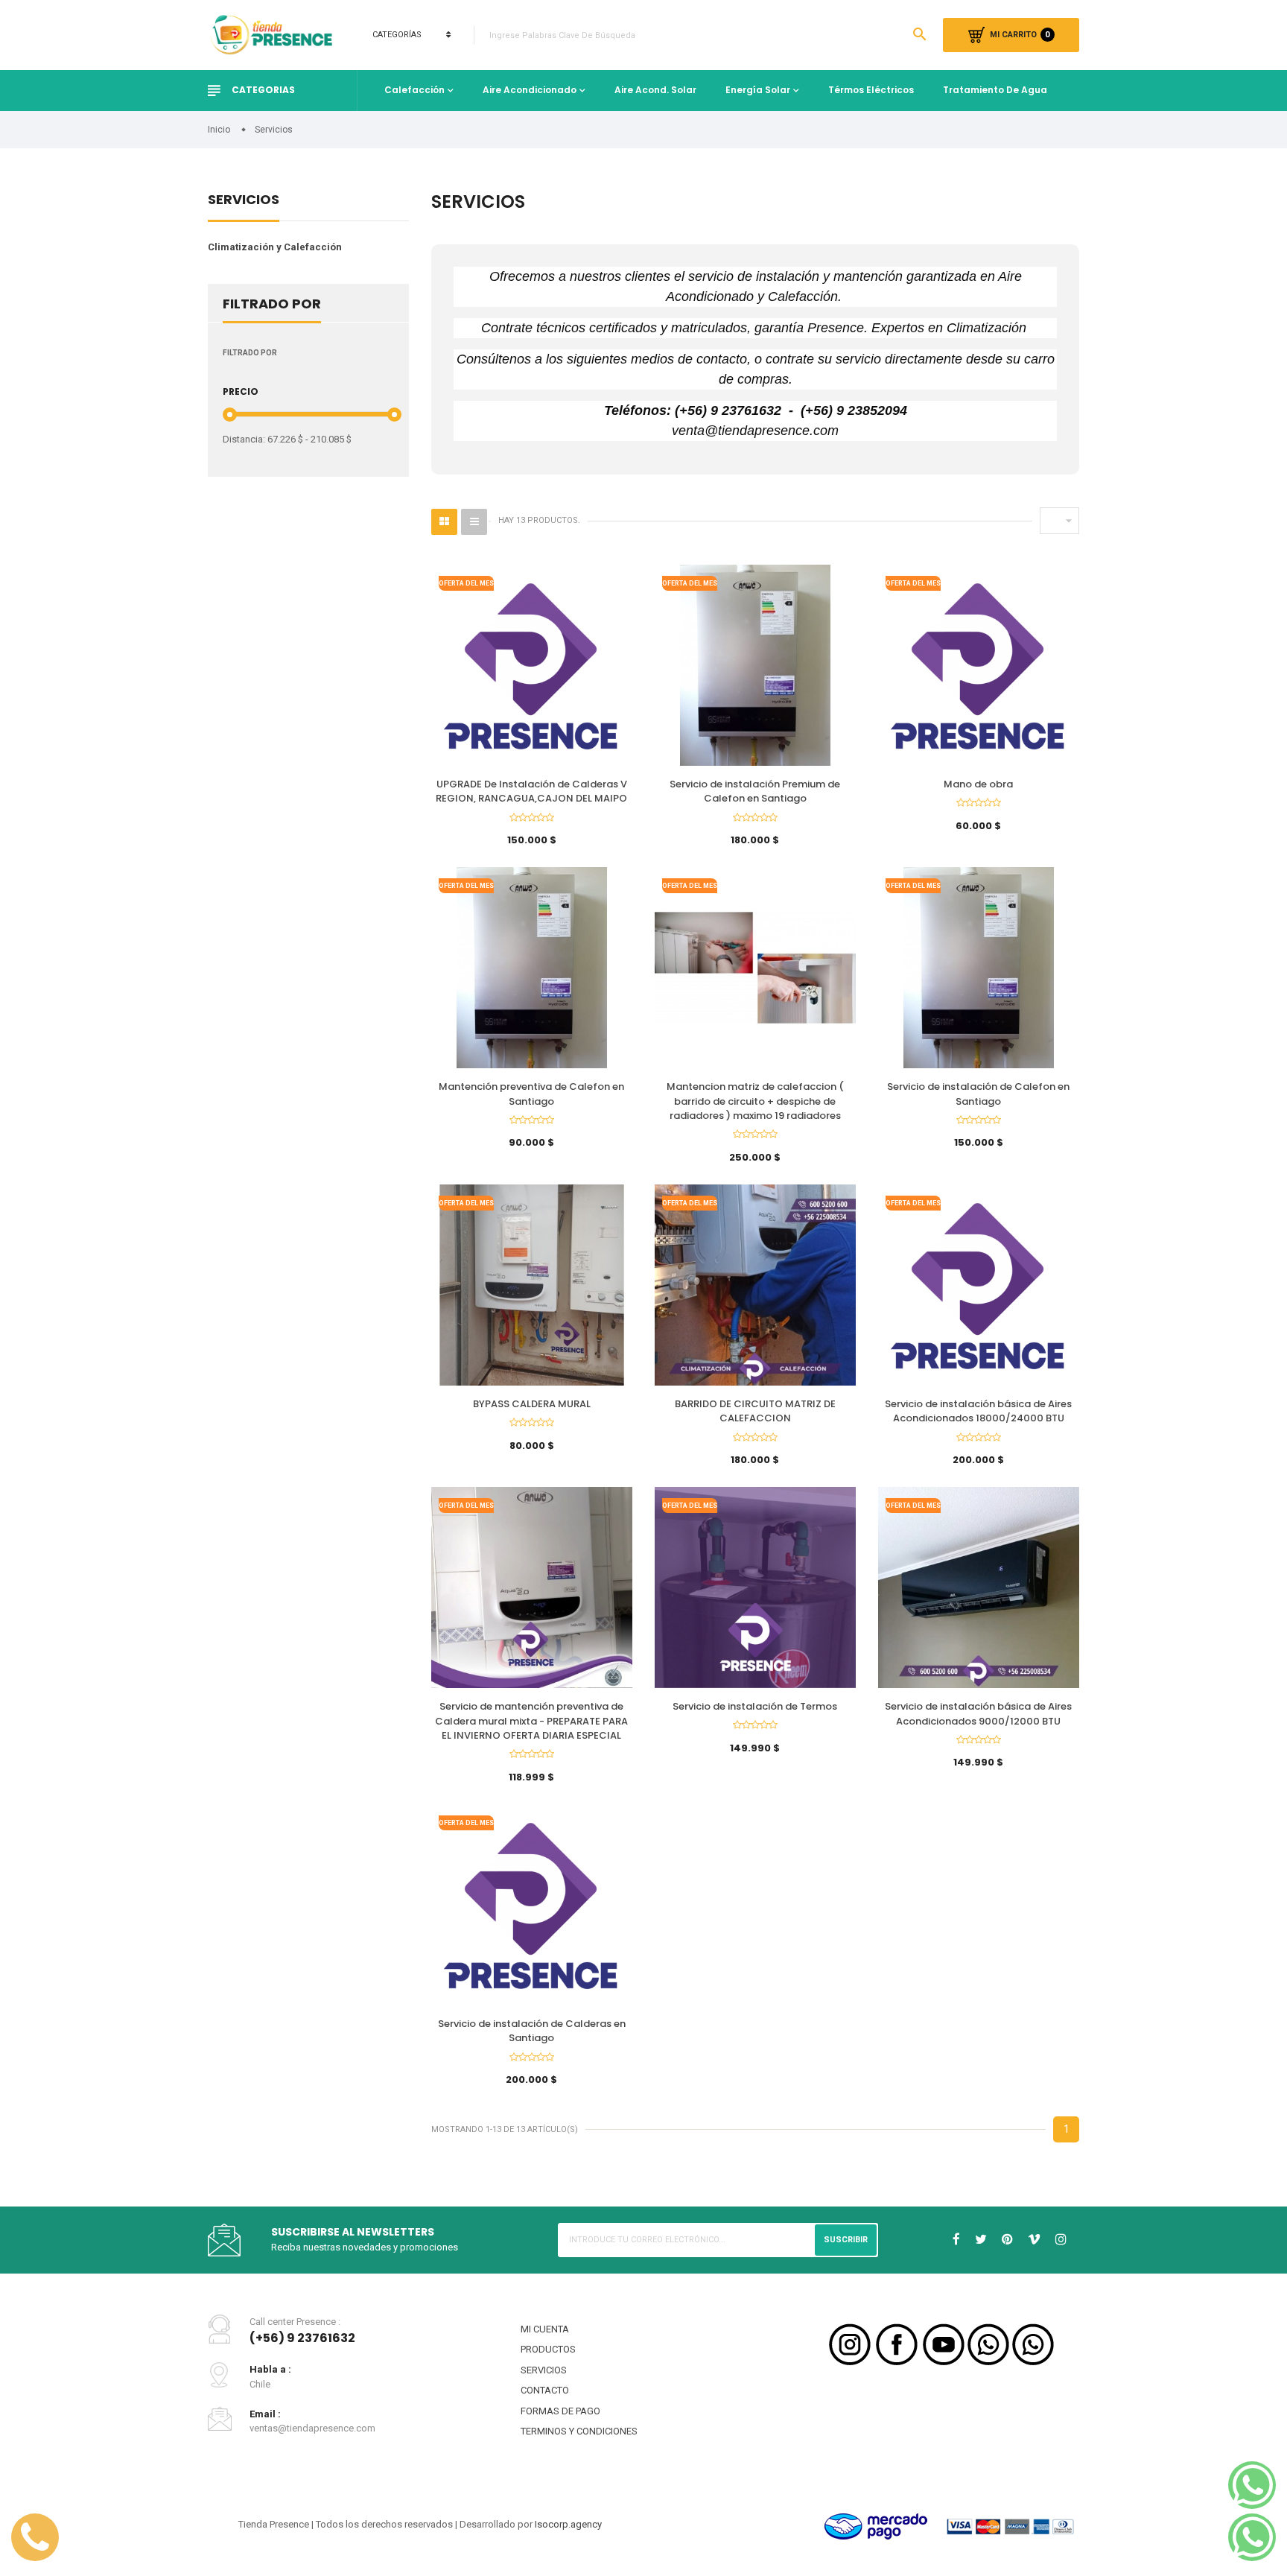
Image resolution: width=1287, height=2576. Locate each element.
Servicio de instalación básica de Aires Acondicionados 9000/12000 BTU (978, 1714)
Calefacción (414, 90)
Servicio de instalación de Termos (755, 1706)
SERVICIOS (544, 2370)
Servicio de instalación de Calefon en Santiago (978, 1094)
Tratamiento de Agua (995, 90)
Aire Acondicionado (530, 90)
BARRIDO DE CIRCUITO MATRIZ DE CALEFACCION (755, 1411)
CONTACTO (545, 2390)
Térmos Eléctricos (871, 90)
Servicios (244, 201)
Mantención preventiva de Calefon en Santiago (531, 1094)
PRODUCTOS (548, 2349)
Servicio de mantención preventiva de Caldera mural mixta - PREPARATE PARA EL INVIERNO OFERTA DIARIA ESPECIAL (531, 1721)
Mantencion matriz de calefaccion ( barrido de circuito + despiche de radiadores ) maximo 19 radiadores (755, 1101)
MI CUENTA (545, 2329)
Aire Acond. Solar (655, 90)
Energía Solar (758, 90)
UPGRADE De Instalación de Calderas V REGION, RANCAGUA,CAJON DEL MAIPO (531, 791)
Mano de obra (978, 784)
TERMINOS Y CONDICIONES (579, 2431)
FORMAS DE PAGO (560, 2411)
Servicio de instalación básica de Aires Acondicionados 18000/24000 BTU (978, 1411)
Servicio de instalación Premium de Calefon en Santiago (755, 791)
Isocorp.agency (568, 2524)
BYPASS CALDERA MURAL (532, 1404)
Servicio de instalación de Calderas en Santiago (532, 2031)
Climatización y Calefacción (275, 247)
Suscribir (846, 2240)
